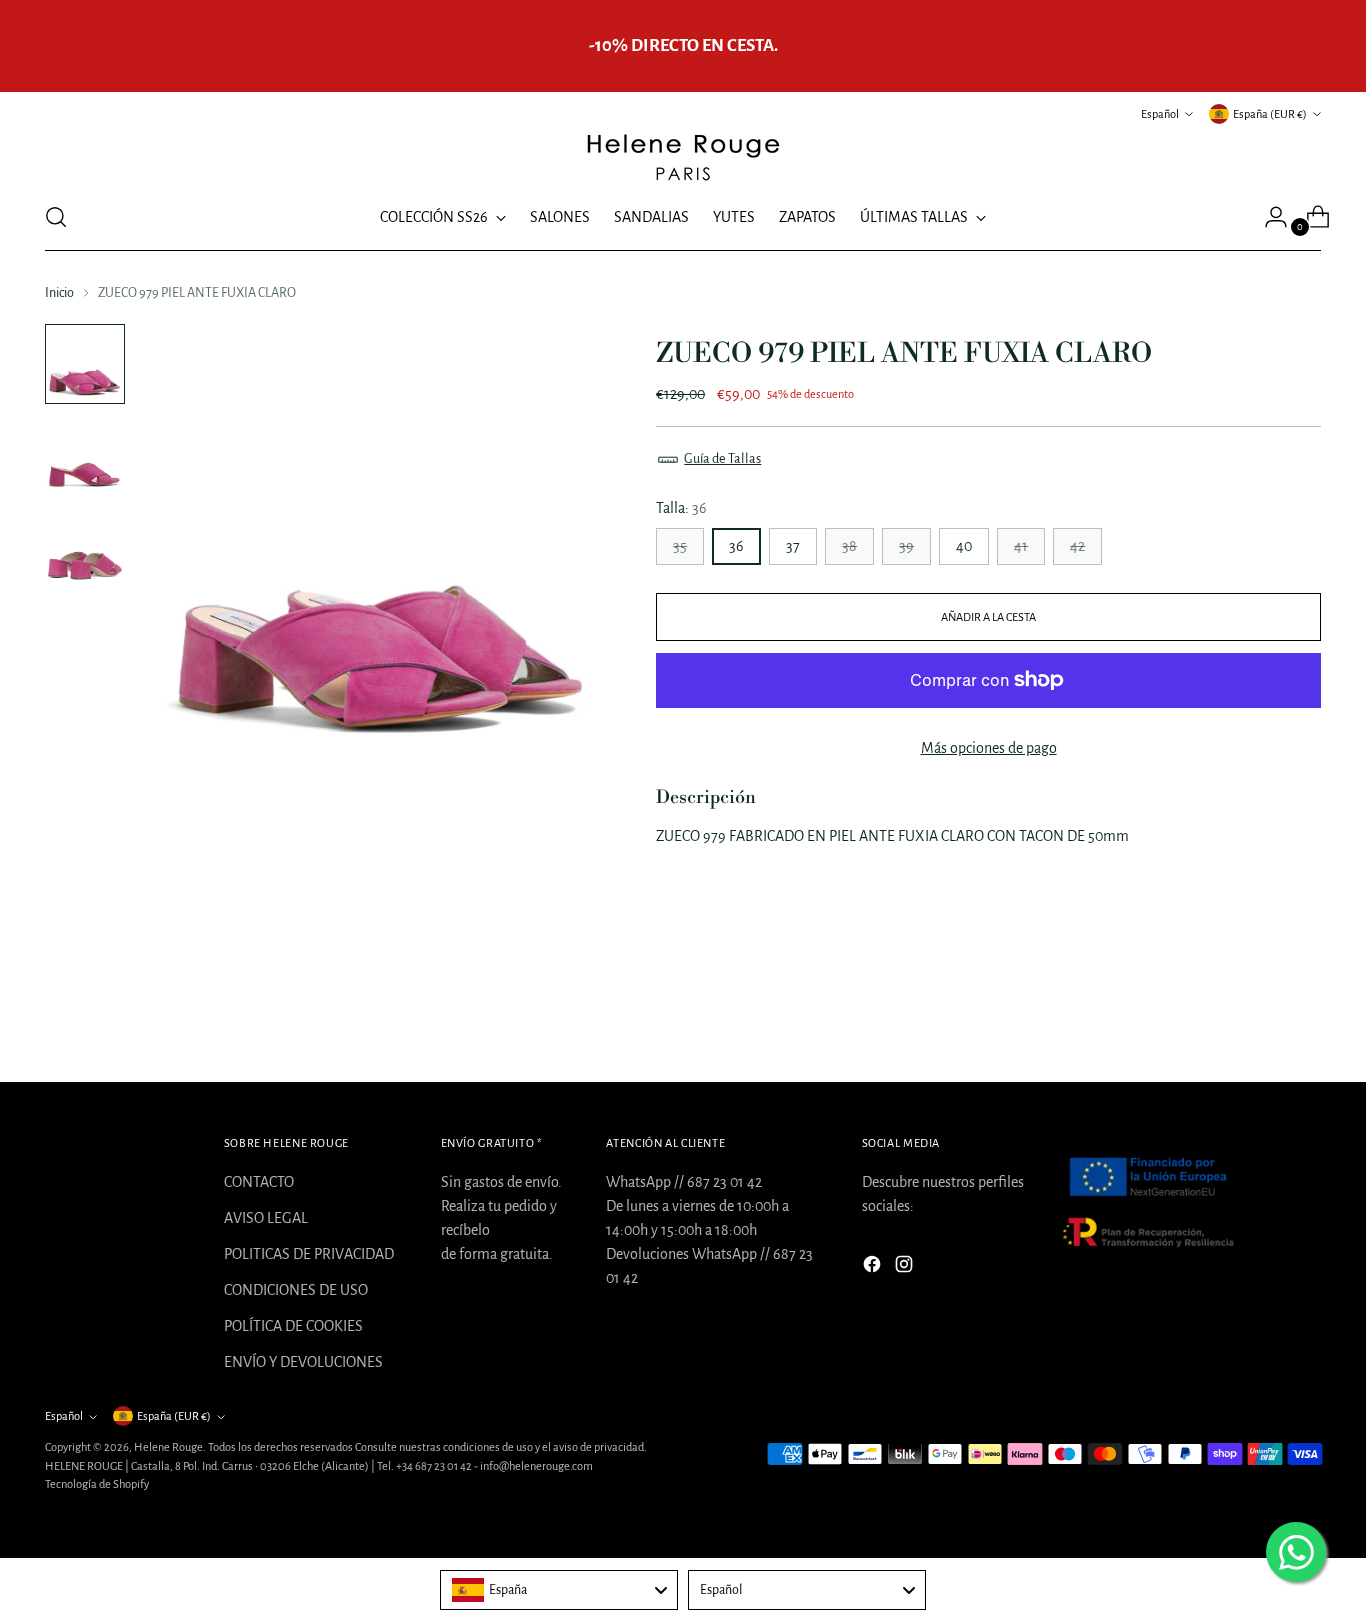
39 (906, 546)
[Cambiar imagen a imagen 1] (85, 364)
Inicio (59, 293)
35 (680, 546)
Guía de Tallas (722, 459)
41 (1021, 546)
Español (1160, 114)
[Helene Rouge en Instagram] (906, 1267)
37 (793, 546)
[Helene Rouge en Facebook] (874, 1267)
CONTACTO (259, 1182)
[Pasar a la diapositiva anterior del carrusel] (1258, 1014)
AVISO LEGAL (266, 1218)
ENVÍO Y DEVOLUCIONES (303, 1362)
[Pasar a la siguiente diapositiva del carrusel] (1304, 1013)
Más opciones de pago (989, 748)
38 (849, 546)
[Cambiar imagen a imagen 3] (85, 548)
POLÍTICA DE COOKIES (293, 1326)
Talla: (681, 508)
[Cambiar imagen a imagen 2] (85, 456)
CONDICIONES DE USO (296, 1290)
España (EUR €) (1270, 114)
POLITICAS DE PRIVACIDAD (309, 1254)
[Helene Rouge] (683, 155)
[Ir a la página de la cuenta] (1268, 217)
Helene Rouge (168, 1447)
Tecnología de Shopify (97, 1484)
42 (1077, 546)
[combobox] (559, 1590)
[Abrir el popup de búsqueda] (56, 217)
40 (964, 546)
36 (736, 546)
